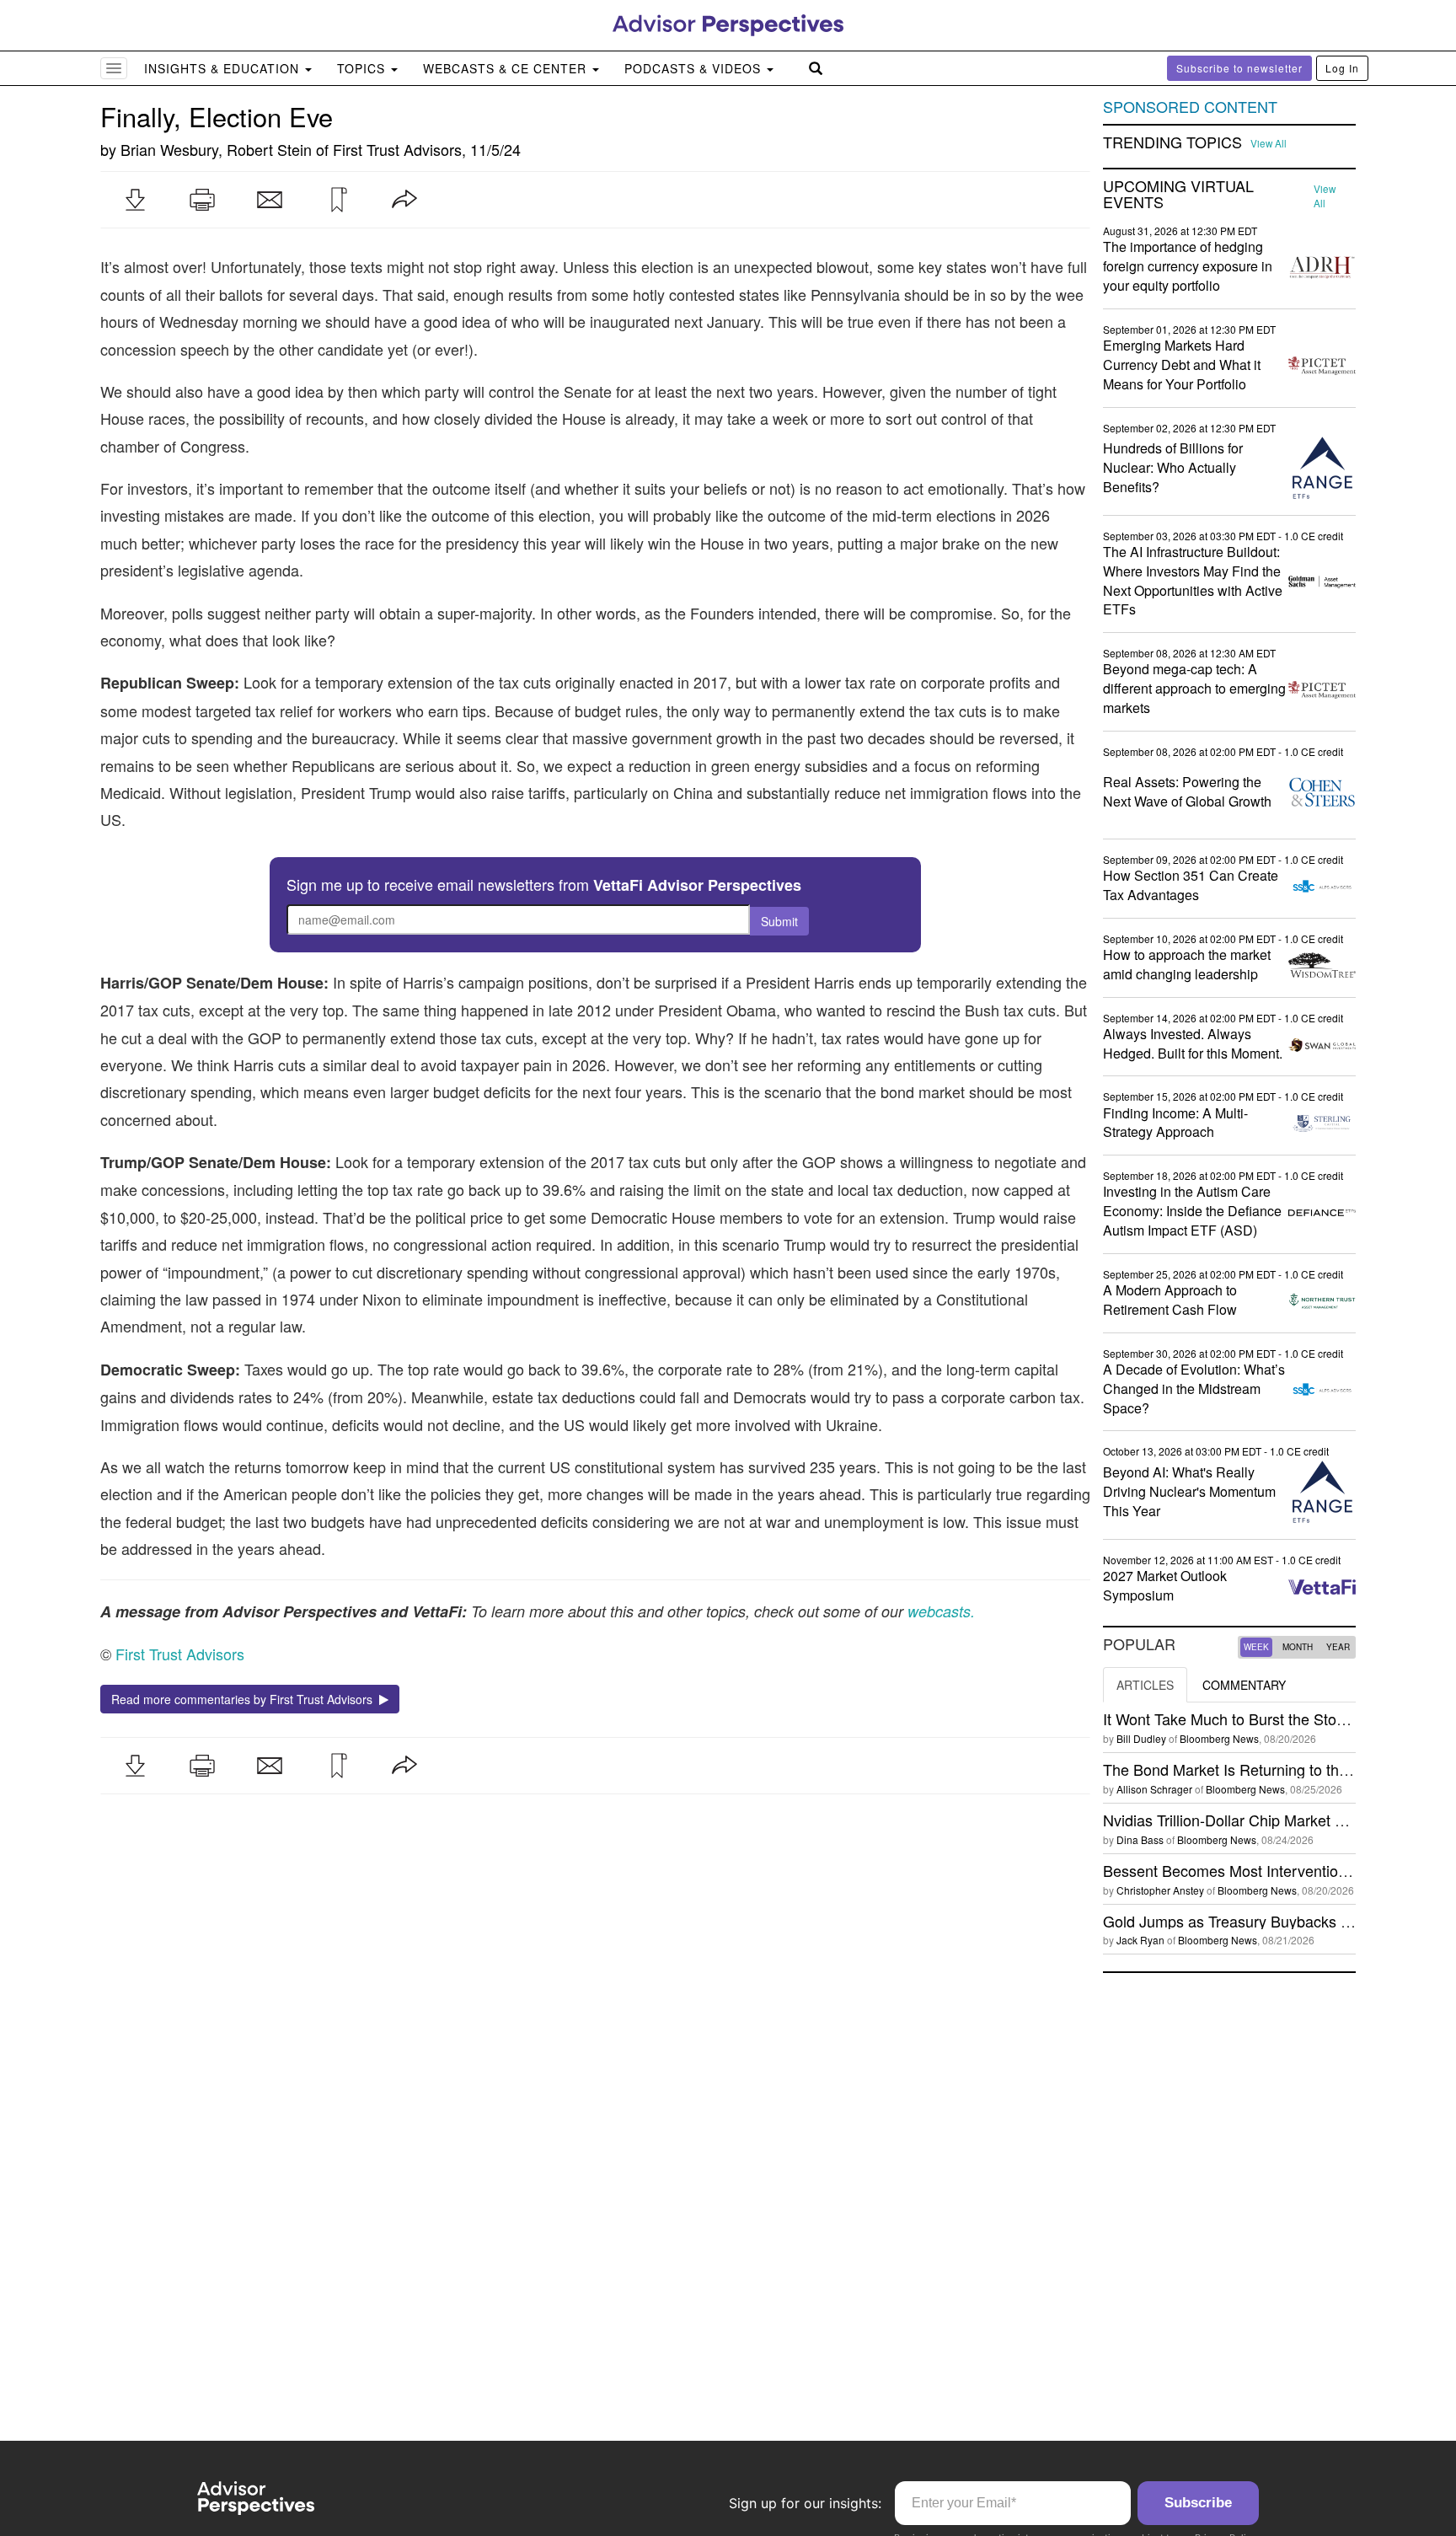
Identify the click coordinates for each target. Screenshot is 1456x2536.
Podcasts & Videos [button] (695, 68)
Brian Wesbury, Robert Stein (216, 149)
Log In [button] (1342, 68)
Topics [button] (363, 68)
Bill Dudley (1141, 1738)
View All (1269, 143)
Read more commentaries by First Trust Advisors (245, 1699)
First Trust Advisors (397, 149)
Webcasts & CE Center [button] (507, 68)
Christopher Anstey (1160, 1890)
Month (1298, 1647)
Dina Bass (1140, 1839)
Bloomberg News (1219, 1738)
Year (1338, 1647)
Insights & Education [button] (224, 68)
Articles (1145, 1685)
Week (1256, 1647)
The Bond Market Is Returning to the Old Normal (1266, 1769)
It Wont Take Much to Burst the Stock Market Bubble (1278, 1718)
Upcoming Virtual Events (1178, 195)
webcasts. (939, 1611)
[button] (135, 200)
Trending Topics (1172, 142)
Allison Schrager (1154, 1789)
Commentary (1244, 1685)
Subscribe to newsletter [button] (1239, 68)
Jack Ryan (1140, 1940)
